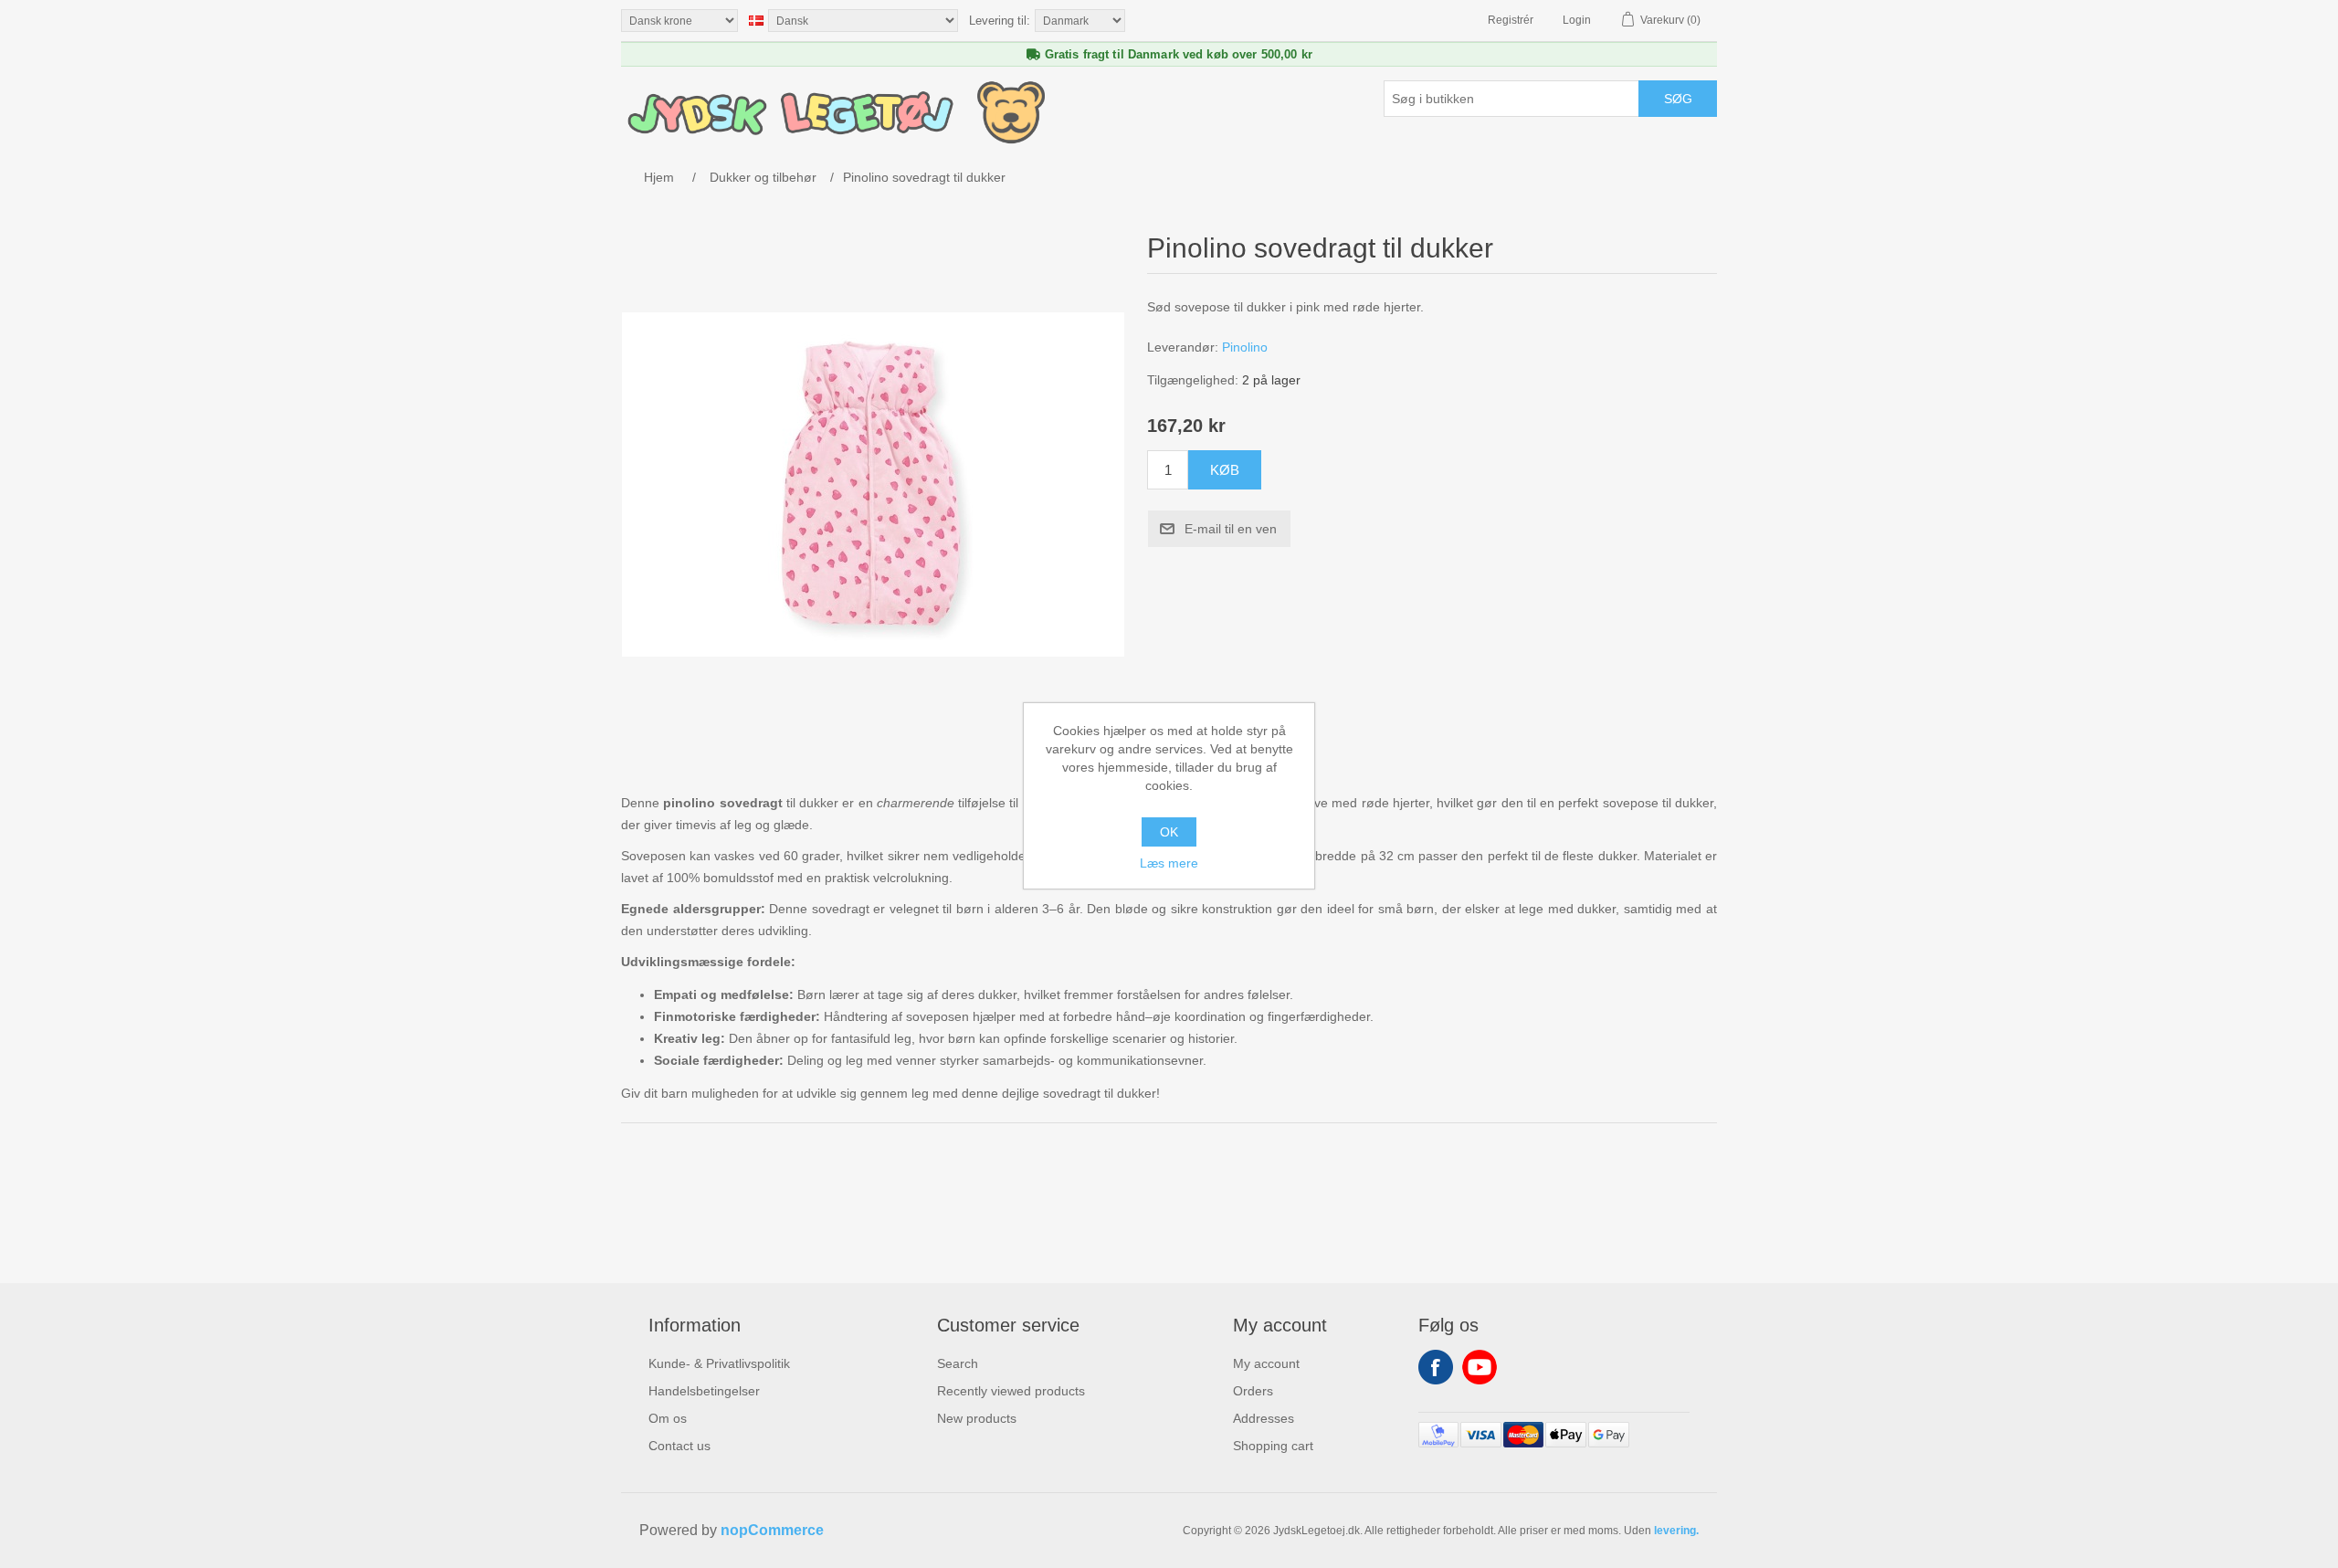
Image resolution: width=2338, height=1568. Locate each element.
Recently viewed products (1011, 1391)
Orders (1253, 1391)
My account (1266, 1363)
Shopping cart (1273, 1446)
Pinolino (1245, 347)
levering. (1676, 1531)
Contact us (679, 1446)
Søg (1678, 99)
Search (958, 1363)
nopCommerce (772, 1530)
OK (1169, 832)
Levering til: (1000, 21)
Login (1577, 20)
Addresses (1264, 1418)
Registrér (1511, 20)
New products (977, 1418)
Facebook (1436, 1367)
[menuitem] (719, 1363)
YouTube (1480, 1367)
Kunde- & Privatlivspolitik (719, 1363)
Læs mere (1169, 863)
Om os (668, 1418)
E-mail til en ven (1231, 529)
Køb (1225, 470)
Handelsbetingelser (704, 1391)
